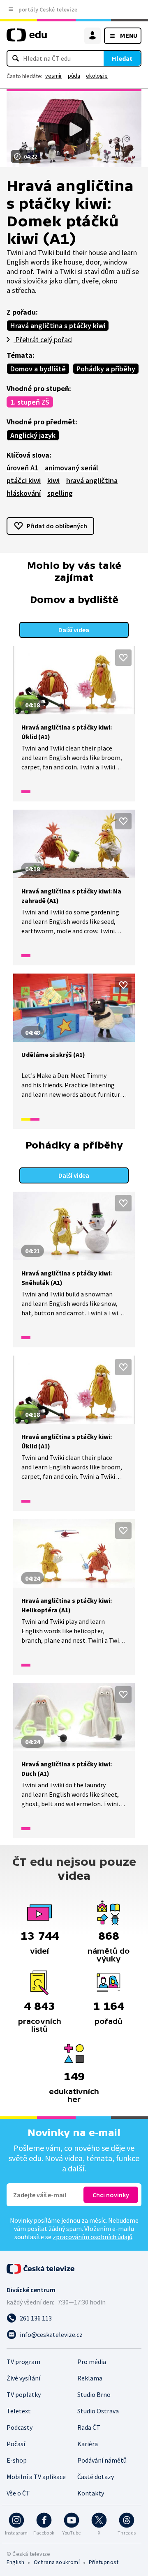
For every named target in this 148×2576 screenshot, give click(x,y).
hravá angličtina (92, 480)
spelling (60, 493)
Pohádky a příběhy (106, 369)
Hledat (122, 58)
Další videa (74, 630)
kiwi (53, 480)
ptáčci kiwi (24, 480)
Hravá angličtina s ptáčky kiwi (58, 326)
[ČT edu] (27, 38)
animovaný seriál (72, 468)
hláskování (24, 493)
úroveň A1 (22, 468)
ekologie (97, 76)
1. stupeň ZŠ (30, 402)
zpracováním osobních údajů (92, 2237)
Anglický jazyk (33, 435)
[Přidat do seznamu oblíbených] (123, 658)
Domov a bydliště (38, 369)
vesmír (54, 76)
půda (74, 76)
